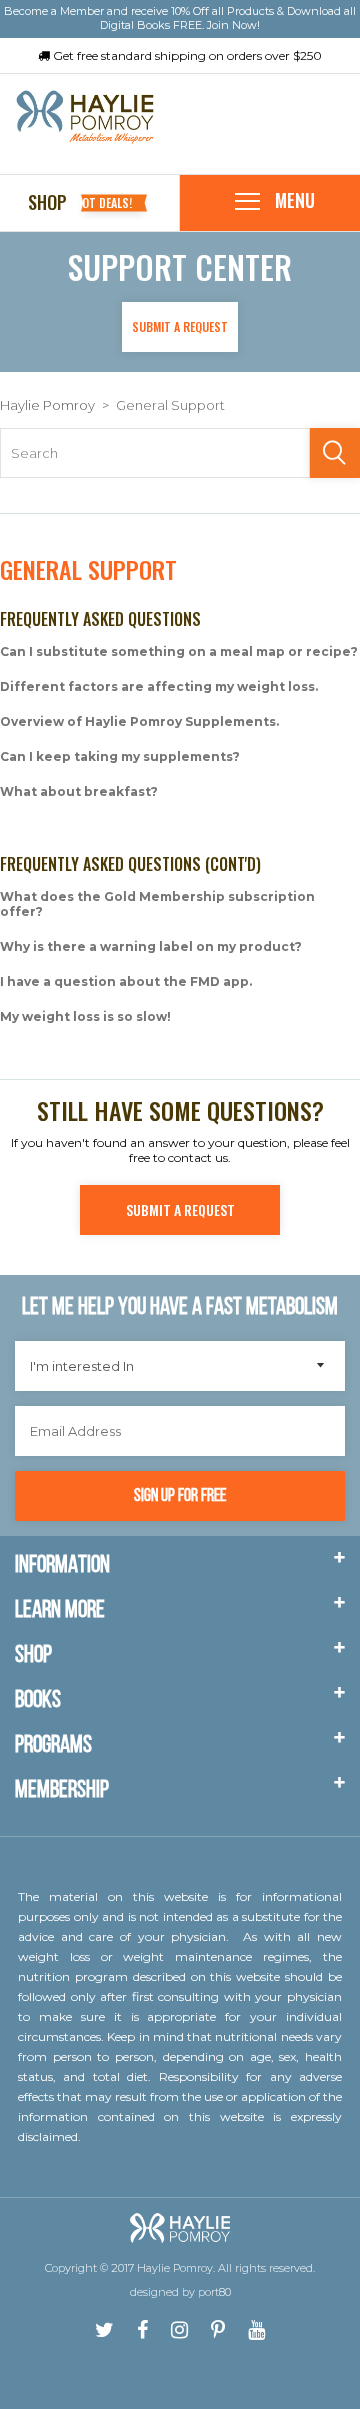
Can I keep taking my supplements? (120, 756)
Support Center (180, 266)
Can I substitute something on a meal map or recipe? (179, 651)
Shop (90, 202)
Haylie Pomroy (47, 405)
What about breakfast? (79, 791)
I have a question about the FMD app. (126, 981)
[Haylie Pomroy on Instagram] (179, 2330)
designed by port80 (180, 2292)
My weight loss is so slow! (85, 1016)
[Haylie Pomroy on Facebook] (142, 2330)
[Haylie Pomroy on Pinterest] (218, 2330)
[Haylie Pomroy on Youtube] (256, 2330)
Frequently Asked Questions (100, 619)
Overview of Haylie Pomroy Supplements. (139, 721)
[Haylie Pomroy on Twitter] (104, 2330)
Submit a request (180, 326)
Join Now (232, 25)
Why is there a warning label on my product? (151, 946)
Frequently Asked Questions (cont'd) (130, 864)
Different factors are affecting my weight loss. (159, 686)
